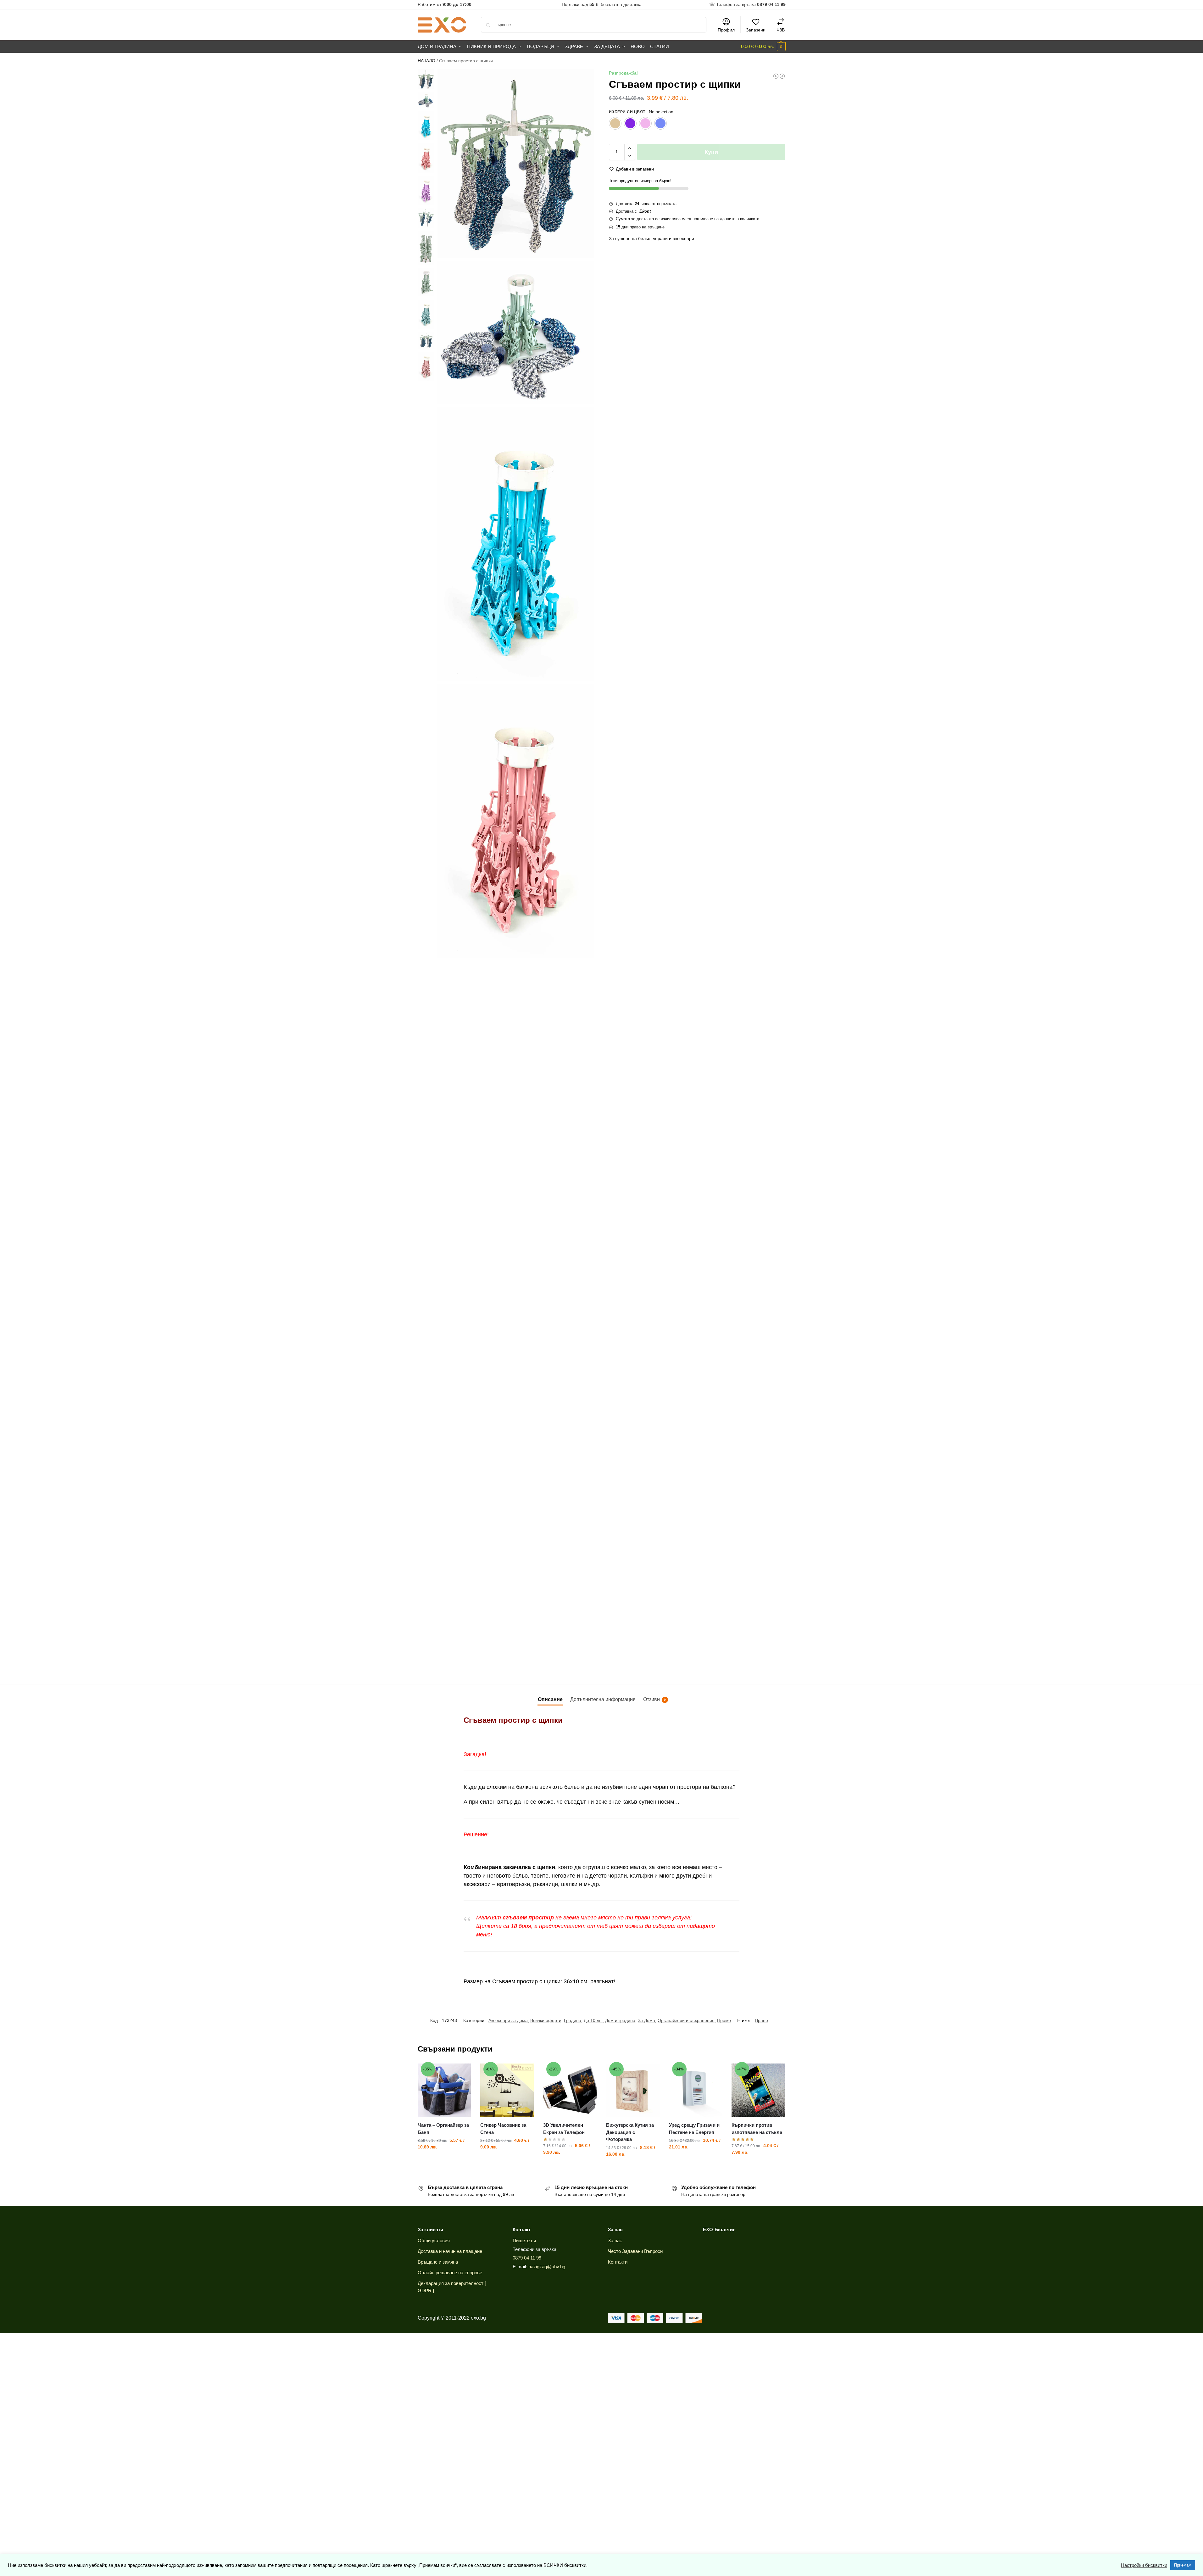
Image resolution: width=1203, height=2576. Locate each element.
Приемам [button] (1183, 2565)
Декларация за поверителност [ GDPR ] (452, 2287)
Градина (573, 2020)
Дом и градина (620, 2020)
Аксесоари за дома (508, 2020)
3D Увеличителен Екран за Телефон (564, 2129)
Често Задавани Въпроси (635, 2251)
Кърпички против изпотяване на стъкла (757, 2129)
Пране (761, 2020)
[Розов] (645, 123)
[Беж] (615, 123)
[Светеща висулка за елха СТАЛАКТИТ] (776, 76)
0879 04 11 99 (527, 2258)
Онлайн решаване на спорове (450, 2273)
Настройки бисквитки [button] (1144, 2565)
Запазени (756, 30)
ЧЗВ (781, 30)
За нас (615, 2240)
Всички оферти (546, 2020)
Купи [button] (444, 2160)
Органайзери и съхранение (686, 2020)
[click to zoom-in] (516, 163)
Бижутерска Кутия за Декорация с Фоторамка (630, 2132)
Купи (711, 152)
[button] (763, 47)
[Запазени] (461, 2073)
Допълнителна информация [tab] (603, 1699)
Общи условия (434, 2240)
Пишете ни (524, 2240)
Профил (726, 30)
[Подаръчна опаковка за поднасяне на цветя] (782, 76)
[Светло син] (660, 123)
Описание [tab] (550, 1699)
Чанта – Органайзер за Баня (443, 2129)
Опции (507, 2160)
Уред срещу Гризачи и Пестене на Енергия (694, 2129)
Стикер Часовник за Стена (503, 2129)
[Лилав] (630, 123)
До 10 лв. (593, 2020)
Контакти (618, 2262)
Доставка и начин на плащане (450, 2251)
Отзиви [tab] (654, 1699)
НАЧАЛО (426, 61)
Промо (724, 2020)
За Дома (646, 2020)
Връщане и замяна (438, 2262)
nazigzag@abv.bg (547, 2267)
